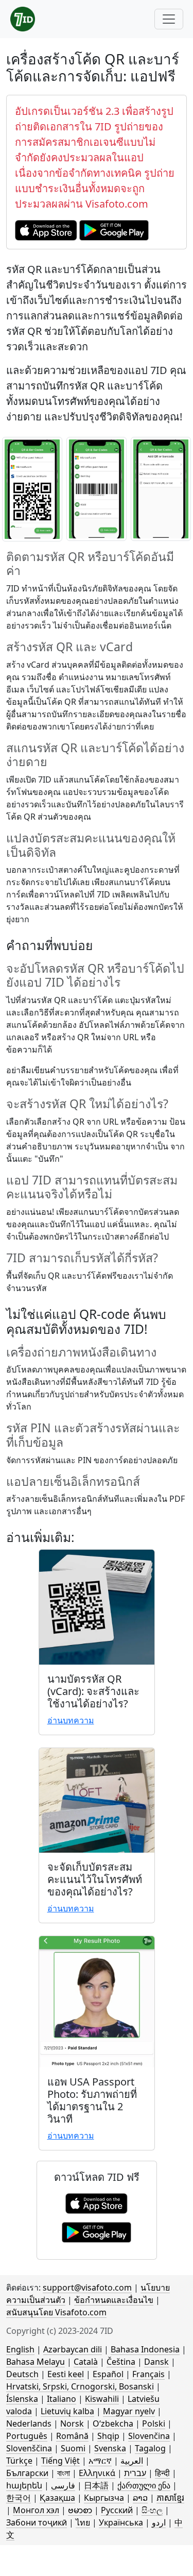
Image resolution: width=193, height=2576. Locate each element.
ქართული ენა (144, 2485)
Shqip (108, 2436)
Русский (117, 2510)
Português (27, 2436)
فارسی (63, 2485)
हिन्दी (162, 2473)
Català (86, 2362)
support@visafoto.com (87, 2287)
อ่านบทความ (71, 1720)
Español (108, 2374)
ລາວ (140, 2498)
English (20, 2349)
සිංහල (152, 2510)
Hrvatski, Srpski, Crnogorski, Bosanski (80, 2386)
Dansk (156, 2362)
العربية (132, 2461)
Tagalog (150, 2448)
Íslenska (22, 2399)
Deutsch (22, 2374)
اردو (159, 2522)
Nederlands (29, 2424)
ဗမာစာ (80, 2510)
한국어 (19, 2498)
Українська (121, 2522)
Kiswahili (102, 2399)
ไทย (83, 2522)
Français (148, 2374)
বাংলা (64, 2473)
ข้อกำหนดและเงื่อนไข (114, 2300)
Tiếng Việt (60, 2461)
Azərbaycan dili (73, 2349)
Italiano (62, 2399)
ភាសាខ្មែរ (170, 2498)
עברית (135, 2473)
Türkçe (19, 2461)
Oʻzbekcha (113, 2424)
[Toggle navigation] (169, 19)
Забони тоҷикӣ (37, 2522)
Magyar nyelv (129, 2411)
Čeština (121, 2362)
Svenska (110, 2448)
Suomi (73, 2448)
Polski (154, 2424)
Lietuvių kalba (67, 2411)
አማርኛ (100, 2461)
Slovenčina (149, 2436)
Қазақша (57, 2498)
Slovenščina (29, 2448)
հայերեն (24, 2485)
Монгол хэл (36, 2510)
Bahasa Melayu (36, 2362)
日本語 (96, 2485)
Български (27, 2473)
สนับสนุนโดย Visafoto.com (56, 2312)
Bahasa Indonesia (145, 2349)
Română (72, 2436)
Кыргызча (104, 2498)
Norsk (72, 2424)
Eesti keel (66, 2374)
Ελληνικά (97, 2473)
